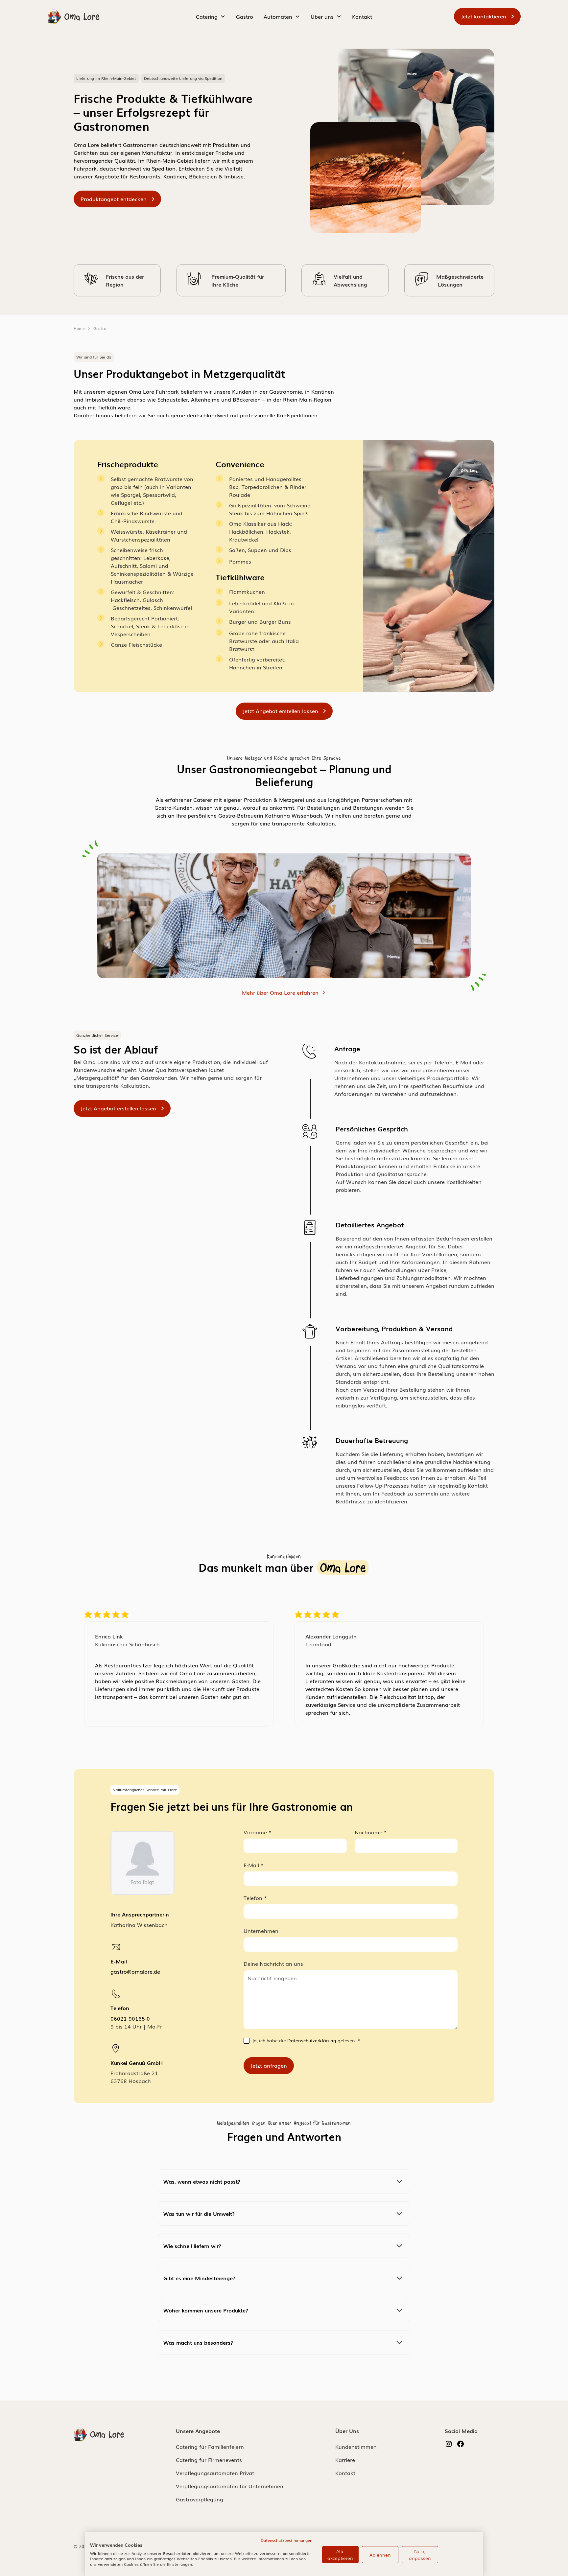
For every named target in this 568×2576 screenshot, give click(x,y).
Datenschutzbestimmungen (286, 2540)
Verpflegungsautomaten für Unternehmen (230, 2486)
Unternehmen (261, 1931)
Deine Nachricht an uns (273, 1963)
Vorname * (258, 1832)
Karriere (345, 2460)
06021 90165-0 (130, 2018)
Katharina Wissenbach (294, 815)
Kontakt (362, 16)
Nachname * (371, 1832)
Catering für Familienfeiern (210, 2447)
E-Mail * (254, 1865)
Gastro (245, 16)
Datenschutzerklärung (312, 2040)
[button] (211, 16)
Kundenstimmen (356, 2447)
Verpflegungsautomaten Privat (215, 2473)
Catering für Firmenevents (209, 2460)
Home (79, 328)
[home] (74, 16)
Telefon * (255, 1898)
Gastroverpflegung (200, 2499)
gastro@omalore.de (135, 1971)
